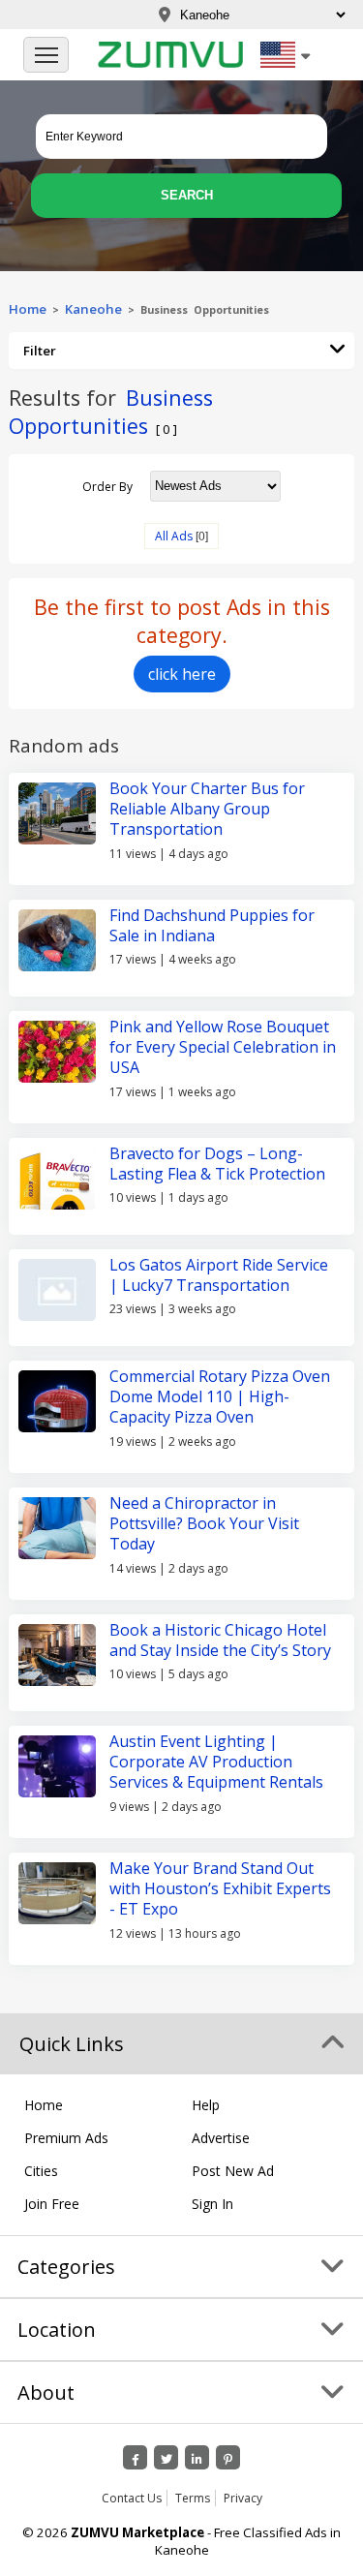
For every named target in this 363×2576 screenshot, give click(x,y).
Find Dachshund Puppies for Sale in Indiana (212, 925)
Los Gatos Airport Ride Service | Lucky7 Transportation (219, 1275)
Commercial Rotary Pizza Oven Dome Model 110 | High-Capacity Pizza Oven (220, 1397)
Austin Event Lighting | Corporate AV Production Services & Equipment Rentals (216, 1762)
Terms (193, 2498)
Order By (107, 486)
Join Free (52, 2204)
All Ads (174, 536)
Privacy (243, 2498)
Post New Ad (233, 2171)
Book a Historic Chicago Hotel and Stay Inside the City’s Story (220, 1640)
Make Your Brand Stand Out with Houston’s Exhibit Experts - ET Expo (220, 1889)
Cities (41, 2171)
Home (28, 309)
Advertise (221, 2138)
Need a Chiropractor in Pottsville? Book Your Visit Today (204, 1524)
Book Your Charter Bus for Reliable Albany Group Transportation (207, 809)
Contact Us (132, 2498)
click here (182, 674)
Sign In (212, 2204)
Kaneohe (93, 309)
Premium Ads (66, 2138)
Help (206, 2105)
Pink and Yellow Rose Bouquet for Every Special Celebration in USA (223, 1047)
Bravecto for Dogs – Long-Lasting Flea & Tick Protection (217, 1164)
